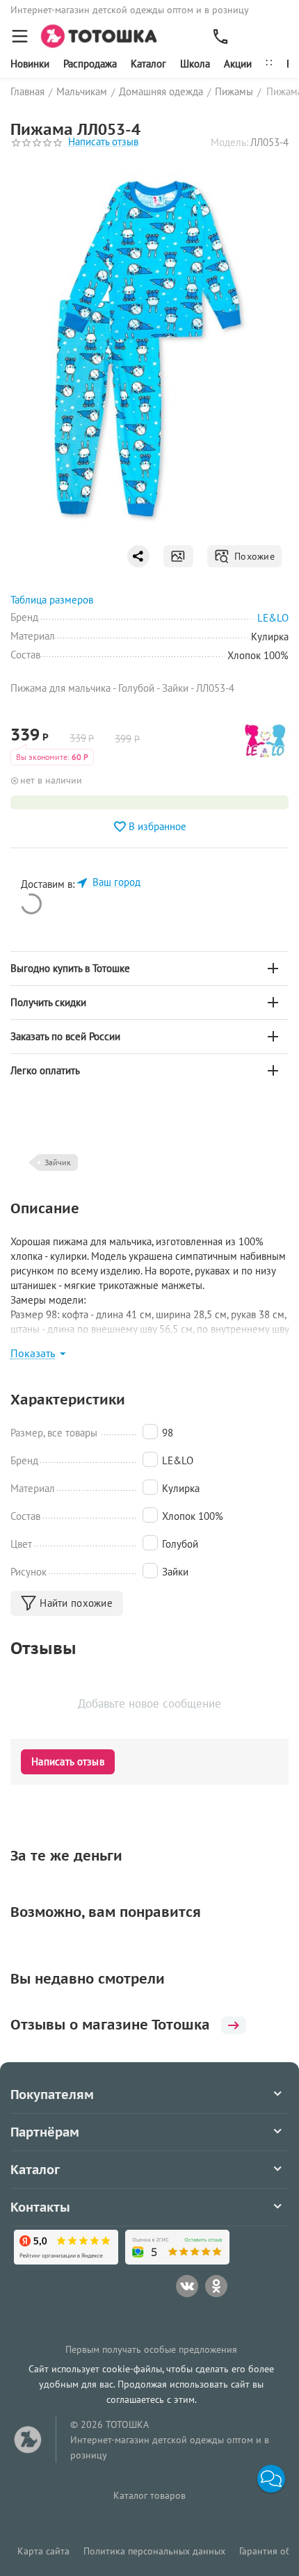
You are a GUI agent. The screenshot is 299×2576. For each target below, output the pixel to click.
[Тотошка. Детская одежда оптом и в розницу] (103, 35)
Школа (195, 64)
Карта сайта (43, 2551)
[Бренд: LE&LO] (265, 740)
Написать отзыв (103, 142)
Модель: (229, 142)
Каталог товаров (149, 2495)
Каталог (148, 64)
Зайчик (58, 1162)
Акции (238, 64)
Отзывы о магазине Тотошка (110, 2025)
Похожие (252, 556)
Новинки (30, 64)
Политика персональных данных (154, 2551)
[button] (271, 2479)
